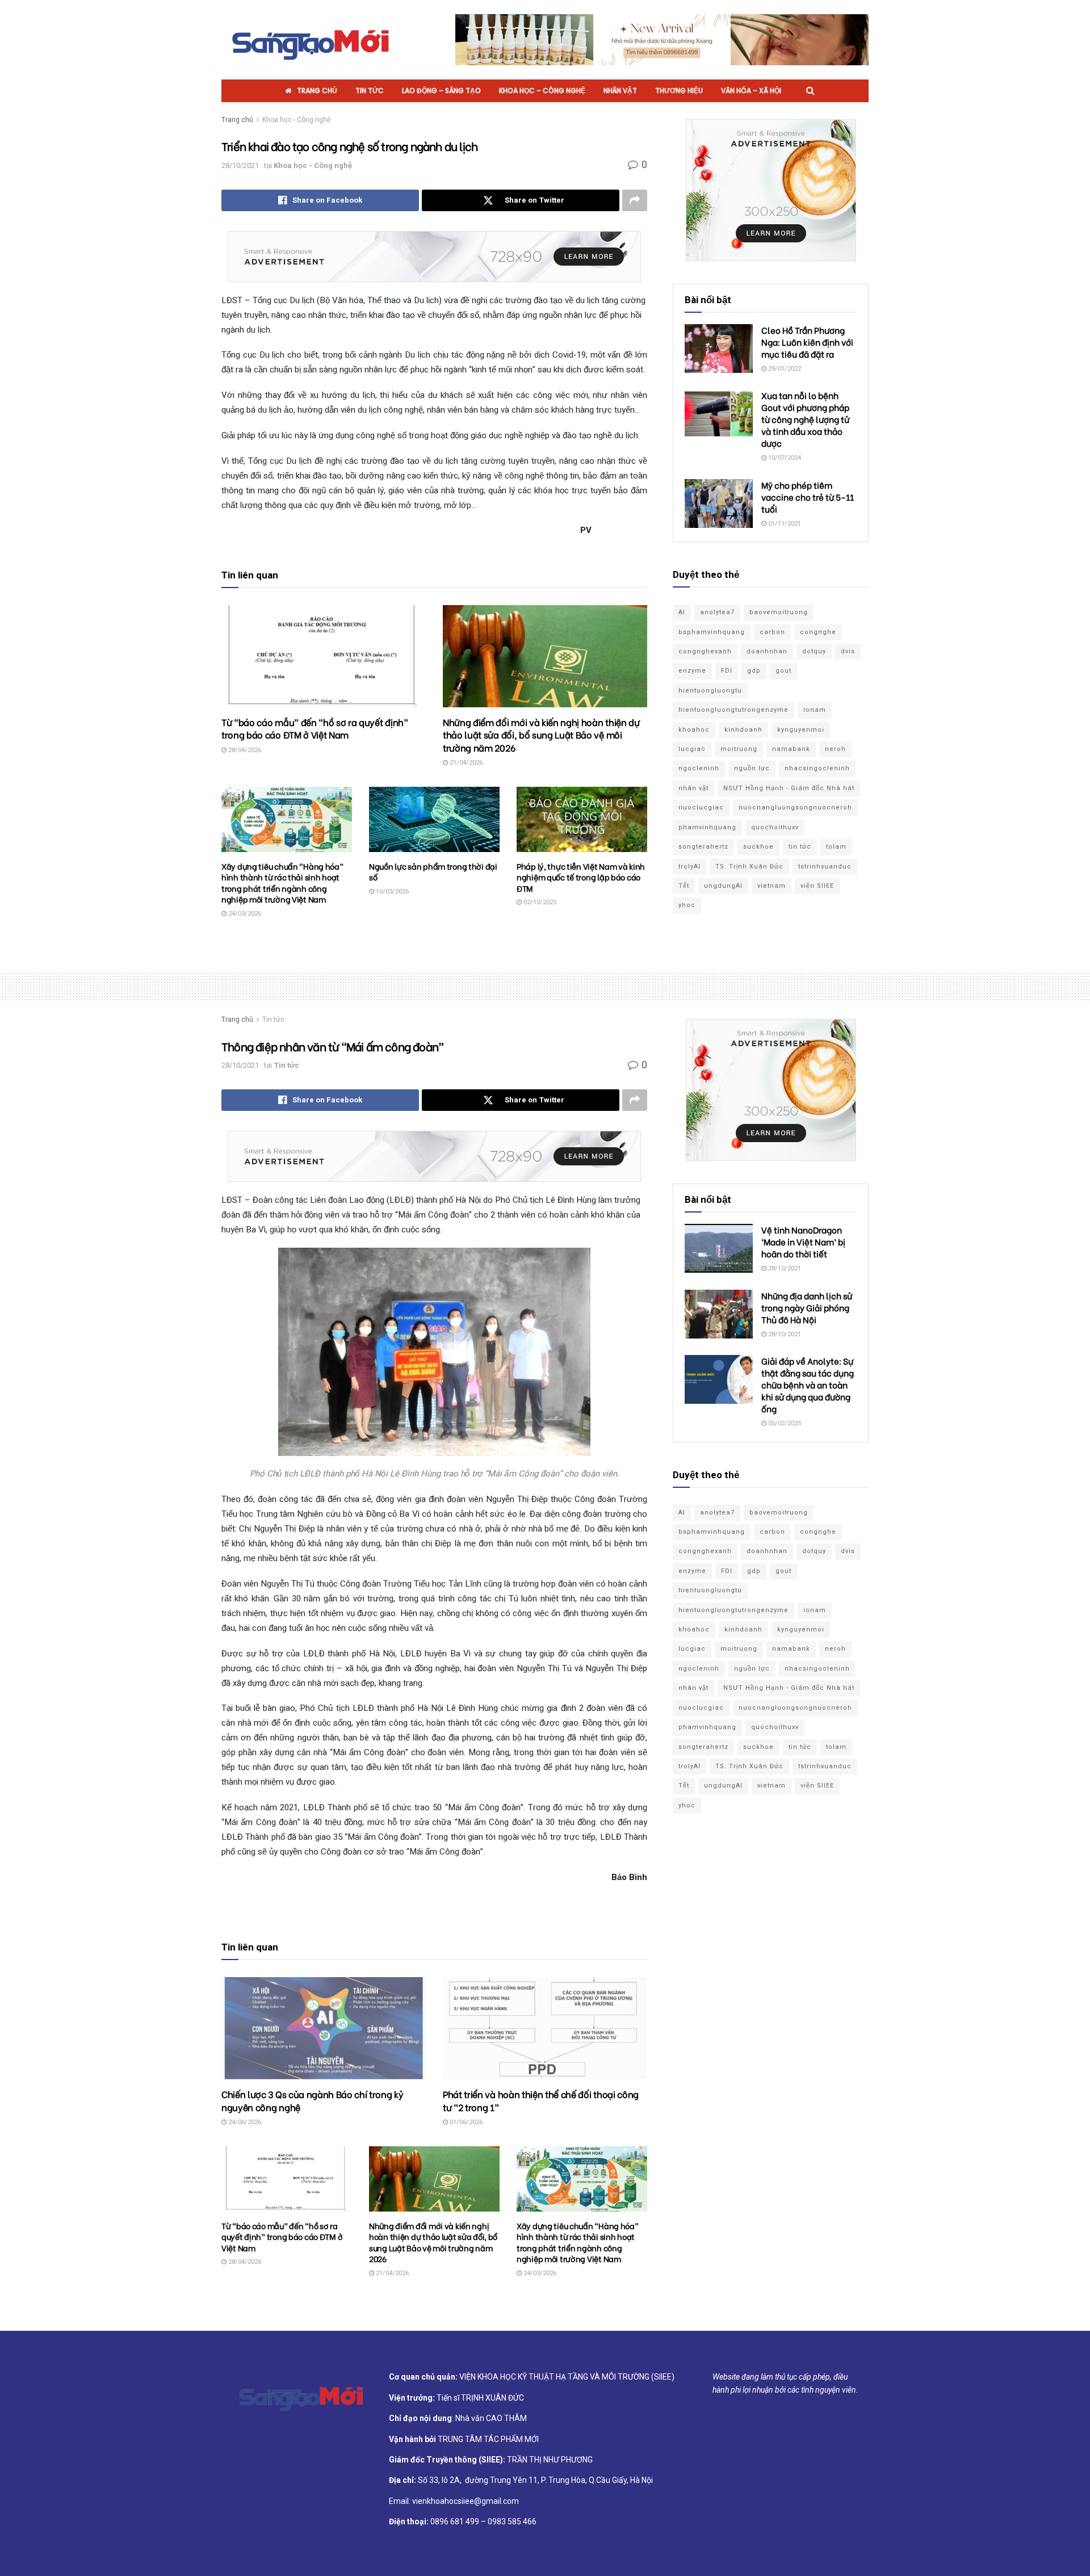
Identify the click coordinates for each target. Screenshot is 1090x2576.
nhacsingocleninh (817, 768)
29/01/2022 (784, 369)
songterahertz (703, 847)
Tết (684, 886)
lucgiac (692, 749)
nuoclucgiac (701, 807)
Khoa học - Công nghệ (297, 120)
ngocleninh (699, 768)
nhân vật (693, 788)
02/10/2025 (539, 902)
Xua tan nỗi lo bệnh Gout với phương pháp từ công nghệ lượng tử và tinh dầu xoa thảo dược (805, 419)
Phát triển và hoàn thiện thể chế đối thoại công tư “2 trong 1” (541, 2100)
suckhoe (758, 847)
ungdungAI (723, 886)
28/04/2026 (244, 750)
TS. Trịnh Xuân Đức (749, 867)
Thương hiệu (679, 91)
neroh (835, 749)
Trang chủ (317, 91)
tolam (836, 847)
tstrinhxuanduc (825, 867)
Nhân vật (620, 91)
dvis (848, 651)
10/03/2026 (391, 891)
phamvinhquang (707, 827)
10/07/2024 (784, 458)
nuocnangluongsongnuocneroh (795, 807)
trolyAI (689, 867)
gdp (754, 671)
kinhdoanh (743, 730)
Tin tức (370, 91)
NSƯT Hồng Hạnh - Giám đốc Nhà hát (789, 788)
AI (682, 612)
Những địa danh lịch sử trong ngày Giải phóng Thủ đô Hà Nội (807, 1307)
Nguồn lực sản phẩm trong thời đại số (433, 872)
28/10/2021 (240, 165)
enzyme (692, 671)
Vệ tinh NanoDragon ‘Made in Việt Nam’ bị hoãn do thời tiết (803, 1241)
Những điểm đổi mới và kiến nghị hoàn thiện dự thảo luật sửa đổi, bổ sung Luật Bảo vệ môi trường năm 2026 (541, 735)
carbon (772, 632)
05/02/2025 (784, 1423)
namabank (791, 749)
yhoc (687, 905)
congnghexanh (705, 651)
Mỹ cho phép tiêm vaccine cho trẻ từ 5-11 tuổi (808, 497)
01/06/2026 (465, 2122)
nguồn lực (752, 768)
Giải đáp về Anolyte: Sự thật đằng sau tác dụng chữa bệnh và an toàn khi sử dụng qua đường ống (808, 1385)
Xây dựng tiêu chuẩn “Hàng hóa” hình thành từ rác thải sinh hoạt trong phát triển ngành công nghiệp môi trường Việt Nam (282, 883)
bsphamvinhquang (712, 632)
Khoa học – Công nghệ (542, 91)
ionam (815, 710)
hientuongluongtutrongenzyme (733, 710)
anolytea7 (717, 612)
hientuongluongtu (710, 691)
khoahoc (694, 730)
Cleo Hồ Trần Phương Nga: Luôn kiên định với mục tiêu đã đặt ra (807, 342)
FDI (727, 671)
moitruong (739, 749)
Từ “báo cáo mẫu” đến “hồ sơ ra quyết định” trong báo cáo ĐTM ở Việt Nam (315, 728)
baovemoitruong (779, 612)
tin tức (800, 847)
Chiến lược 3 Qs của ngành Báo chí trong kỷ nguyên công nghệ (313, 2100)
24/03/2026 (244, 914)
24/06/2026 (244, 2122)
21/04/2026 (465, 763)
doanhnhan (767, 651)
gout (783, 671)
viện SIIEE (817, 886)
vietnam (772, 886)
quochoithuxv (775, 827)
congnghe (818, 632)
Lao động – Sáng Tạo (441, 91)
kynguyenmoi (801, 730)
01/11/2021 (784, 524)
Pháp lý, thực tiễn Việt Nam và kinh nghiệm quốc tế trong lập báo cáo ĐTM (581, 877)
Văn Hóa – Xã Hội (751, 91)
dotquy (814, 651)
